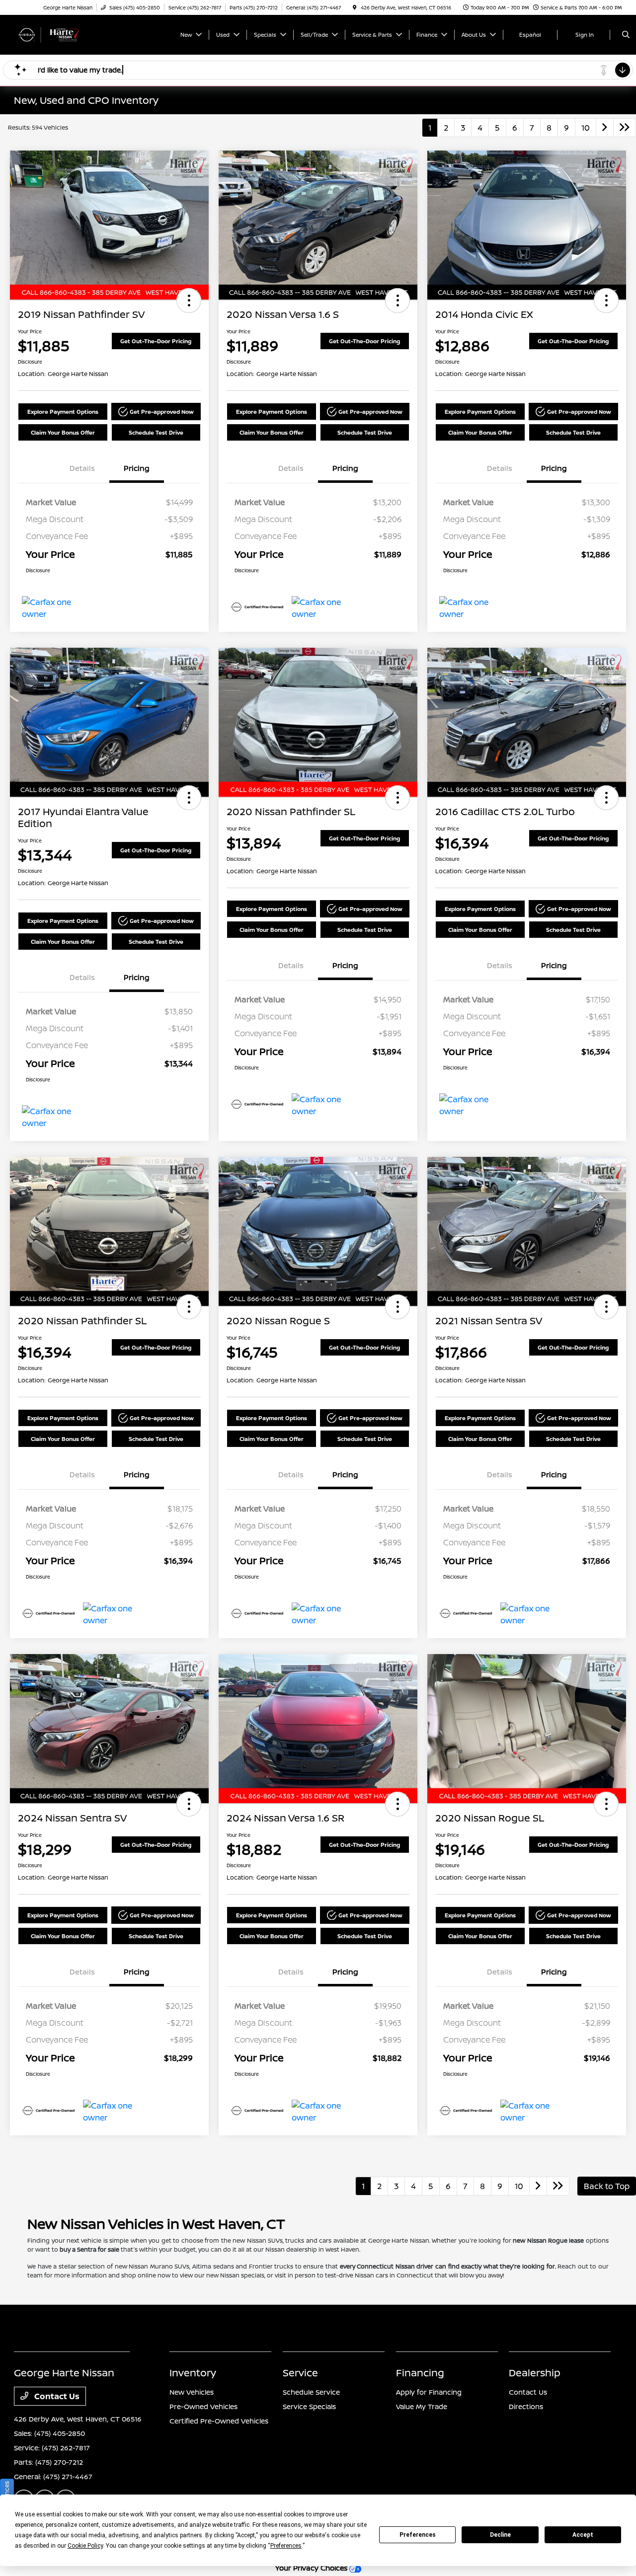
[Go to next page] (605, 128)
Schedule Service (311, 2392)
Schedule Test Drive (156, 432)
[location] (355, 7)
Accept (583, 2535)
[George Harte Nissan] (59, 34)
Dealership (535, 2373)
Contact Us (56, 2396)
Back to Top (607, 2186)
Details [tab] (82, 468)
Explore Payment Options (63, 412)
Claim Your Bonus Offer (63, 432)
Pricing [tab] (137, 468)
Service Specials (309, 2406)
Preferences (418, 2535)
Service (300, 2373)
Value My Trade (422, 2406)
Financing (420, 2373)
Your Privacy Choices (312, 2568)
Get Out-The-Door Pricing (156, 341)
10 (586, 128)
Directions (526, 2406)
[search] (626, 35)
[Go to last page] (625, 128)
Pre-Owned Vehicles (203, 2406)
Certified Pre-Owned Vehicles (219, 2421)
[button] (189, 301)
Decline (500, 2535)
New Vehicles (192, 2392)
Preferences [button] (286, 2546)
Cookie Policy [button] (85, 2546)
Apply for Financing (429, 2392)
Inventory (193, 2373)
